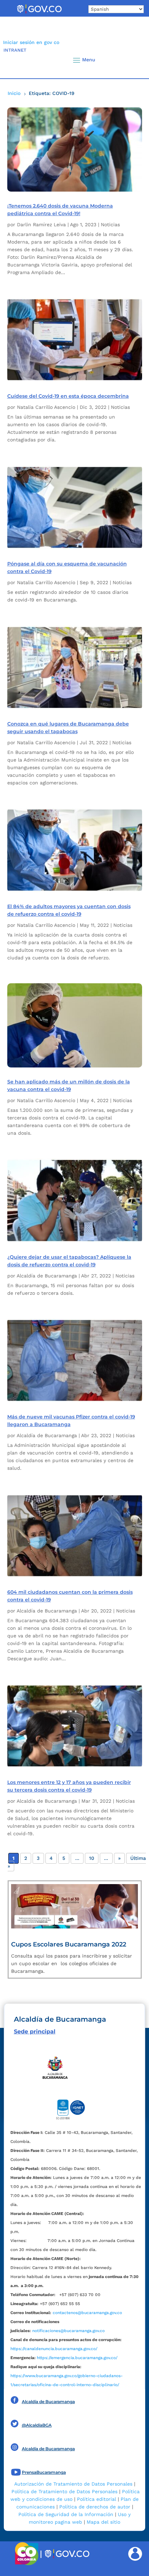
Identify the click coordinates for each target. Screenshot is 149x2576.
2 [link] (26, 1858)
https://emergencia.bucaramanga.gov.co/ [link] (77, 2358)
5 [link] (64, 1858)
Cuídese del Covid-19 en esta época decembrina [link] (68, 396)
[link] (39, 13)
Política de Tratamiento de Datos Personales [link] (64, 2491)
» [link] (119, 1858)
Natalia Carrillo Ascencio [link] (46, 407)
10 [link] (92, 1858)
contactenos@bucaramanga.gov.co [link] (87, 2313)
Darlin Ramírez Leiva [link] (41, 225)
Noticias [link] (110, 225)
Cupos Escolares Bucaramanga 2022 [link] (69, 1944)
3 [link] (38, 1858)
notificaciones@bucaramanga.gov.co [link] (68, 2331)
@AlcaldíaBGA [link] (37, 2425)
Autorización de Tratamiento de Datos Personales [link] (73, 2484)
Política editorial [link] (97, 2499)
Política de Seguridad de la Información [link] (66, 2514)
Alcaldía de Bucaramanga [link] (47, 1276)
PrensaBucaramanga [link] (44, 2472)
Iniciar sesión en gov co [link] (31, 42)
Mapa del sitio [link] (103, 2522)
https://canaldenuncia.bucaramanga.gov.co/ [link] (54, 2349)
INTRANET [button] (15, 50)
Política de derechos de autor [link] (95, 2507)
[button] (132, 60)
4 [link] (51, 1858)
